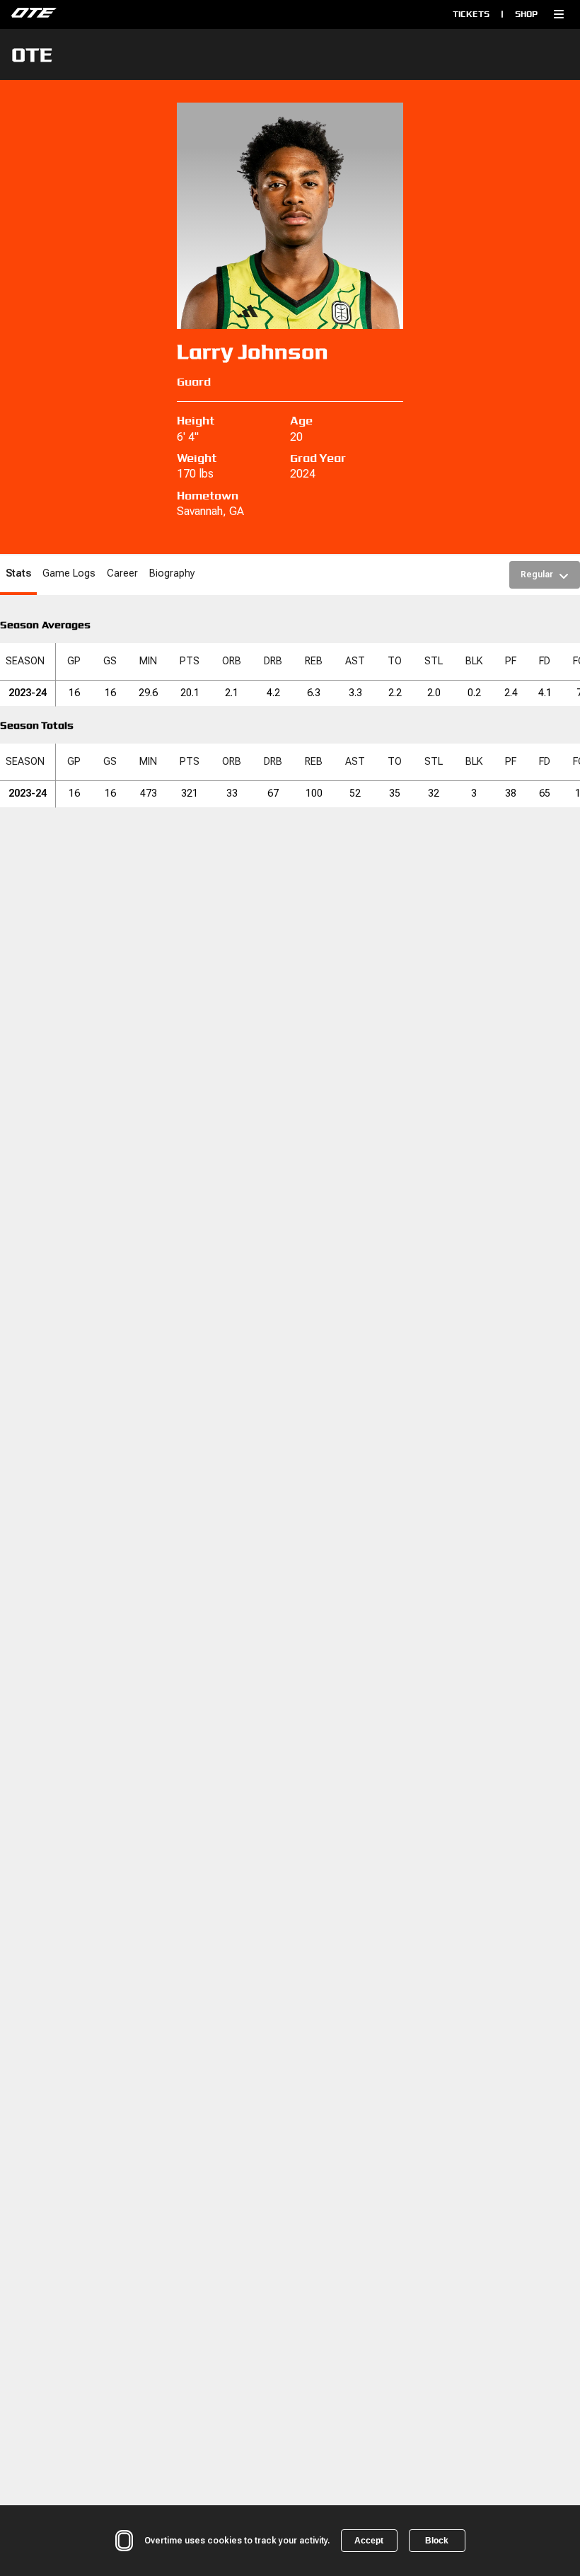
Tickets (471, 14)
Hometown (208, 496)
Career (122, 573)
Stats (18, 573)
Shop (526, 14)
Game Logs (69, 573)
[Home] (140, 14)
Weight (197, 458)
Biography (172, 573)
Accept (369, 2541)
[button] (559, 14)
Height (196, 421)
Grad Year (318, 458)
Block (437, 2541)
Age (301, 421)
